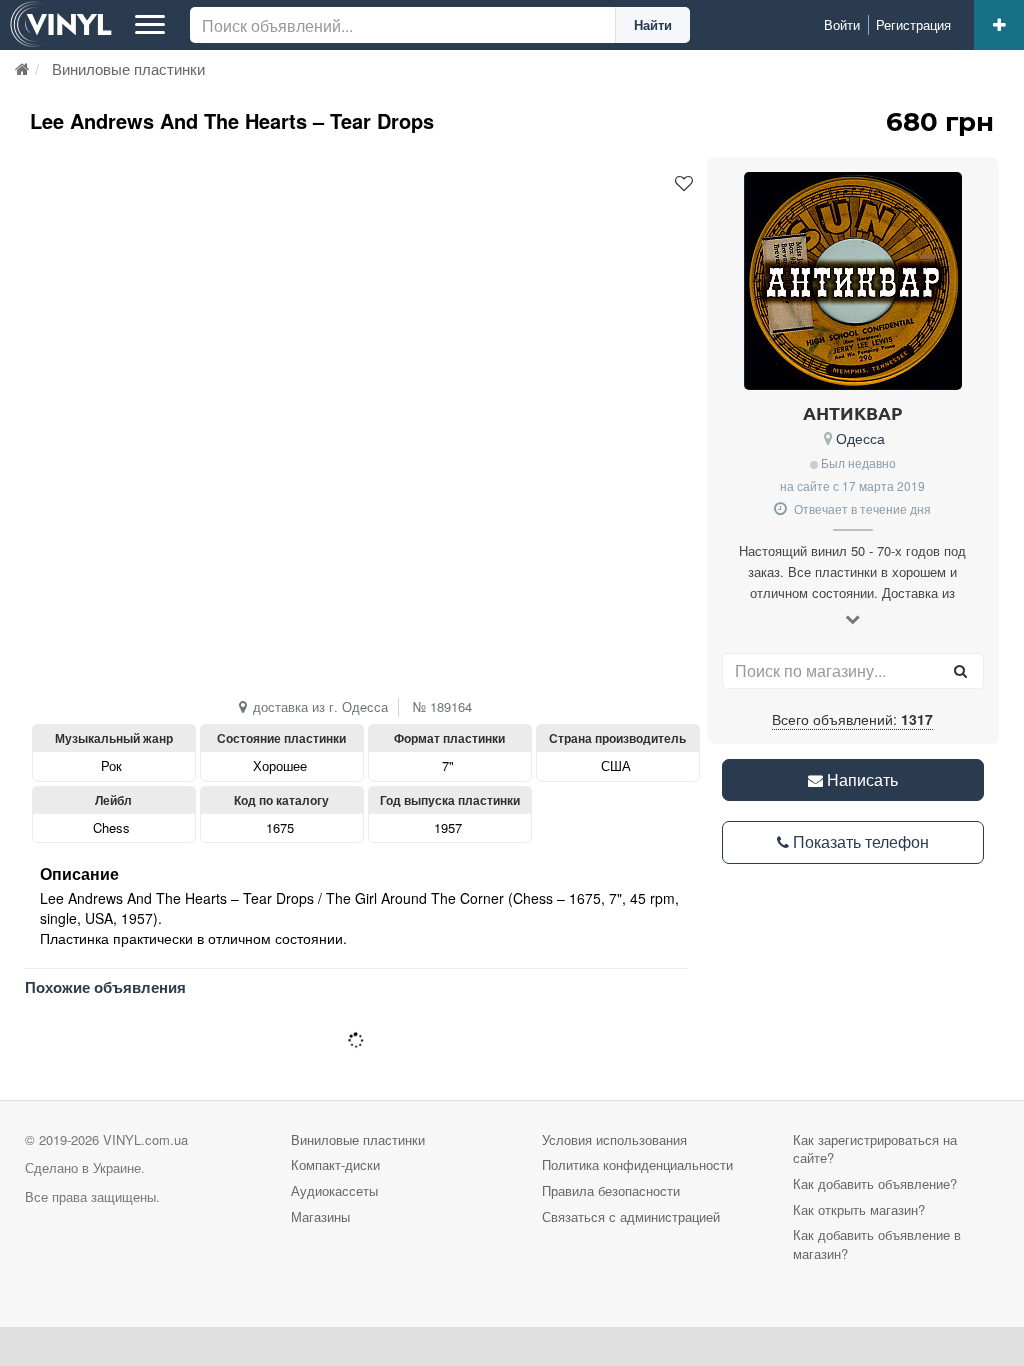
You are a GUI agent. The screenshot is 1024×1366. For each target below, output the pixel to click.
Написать (860, 779)
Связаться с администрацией (631, 1216)
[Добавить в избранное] (684, 184)
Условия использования (614, 1139)
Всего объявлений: (852, 719)
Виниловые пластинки (358, 1139)
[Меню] (150, 25)
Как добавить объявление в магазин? (877, 1244)
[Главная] (22, 68)
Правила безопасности (611, 1190)
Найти (653, 24)
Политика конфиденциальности (637, 1164)
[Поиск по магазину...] (961, 671)
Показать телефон (859, 841)
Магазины (320, 1216)
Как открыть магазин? (859, 1209)
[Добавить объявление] (999, 25)
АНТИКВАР (853, 412)
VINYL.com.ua (145, 1139)
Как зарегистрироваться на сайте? (875, 1149)
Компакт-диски (335, 1164)
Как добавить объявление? (875, 1183)
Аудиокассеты (334, 1190)
